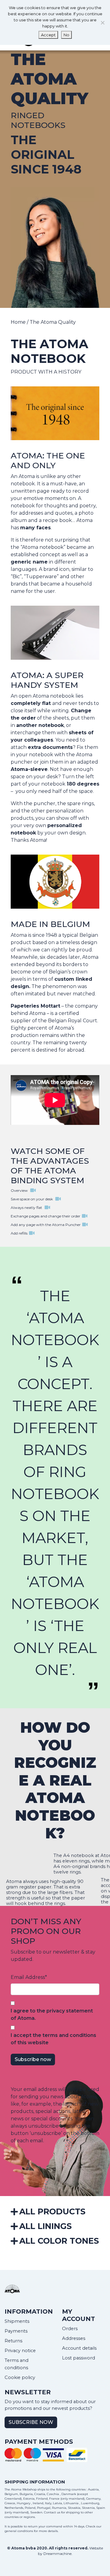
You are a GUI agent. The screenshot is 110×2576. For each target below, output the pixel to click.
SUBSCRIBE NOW (31, 2422)
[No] (102, 23)
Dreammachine (57, 2554)
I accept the (53, 2039)
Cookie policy (20, 2377)
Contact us (52, 2512)
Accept (48, 35)
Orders (70, 2329)
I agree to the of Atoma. (52, 2014)
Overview (20, 1190)
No (66, 35)
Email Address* (29, 1977)
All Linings (46, 2226)
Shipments (17, 2321)
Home (18, 322)
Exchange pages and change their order (46, 1216)
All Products (52, 2211)
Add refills (19, 1233)
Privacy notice (20, 2351)
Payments (16, 2331)
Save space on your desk (32, 1199)
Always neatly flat (27, 1208)
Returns (13, 2341)
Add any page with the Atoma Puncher (46, 1225)
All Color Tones (59, 2241)
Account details (79, 2348)
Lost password (79, 2358)
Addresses (74, 2338)
